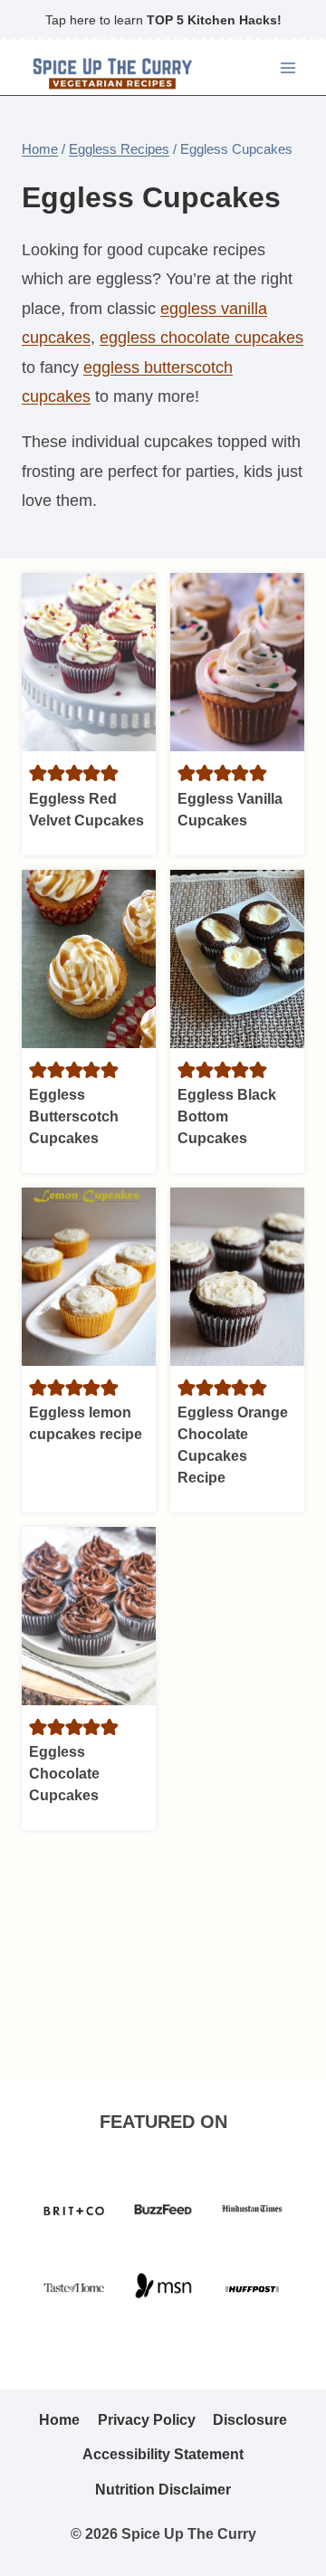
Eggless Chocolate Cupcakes (64, 1774)
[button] (38, 773)
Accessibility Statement (163, 2454)
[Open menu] (288, 67)
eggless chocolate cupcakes (201, 338)
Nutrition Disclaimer (163, 2490)
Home (59, 2420)
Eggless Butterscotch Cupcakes (74, 1116)
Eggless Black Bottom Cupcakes (227, 1116)
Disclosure (250, 2420)
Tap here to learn (163, 20)
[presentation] (89, 662)
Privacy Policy (147, 2420)
